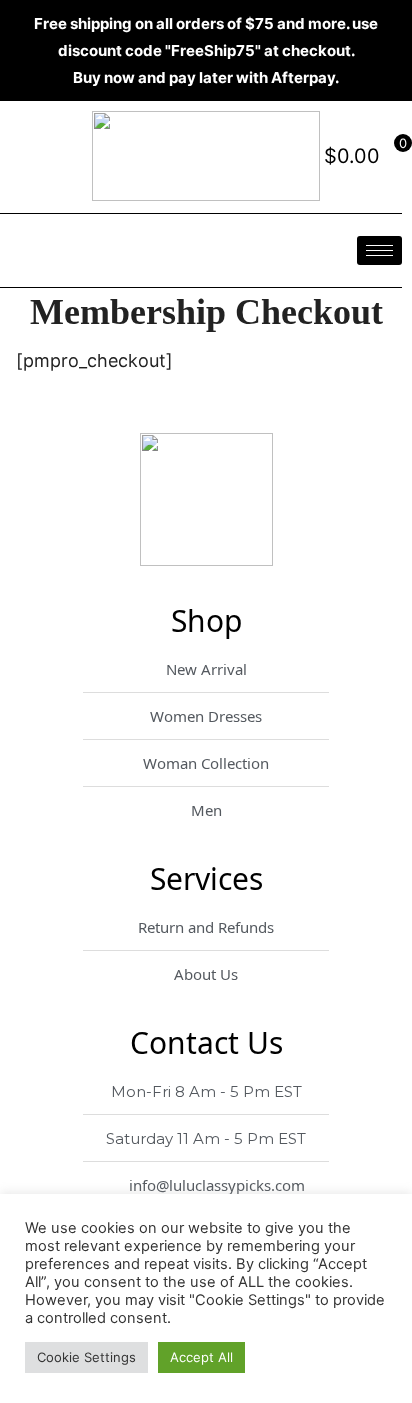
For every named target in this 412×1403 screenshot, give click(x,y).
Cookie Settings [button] (86, 1357)
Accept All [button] (201, 1357)
